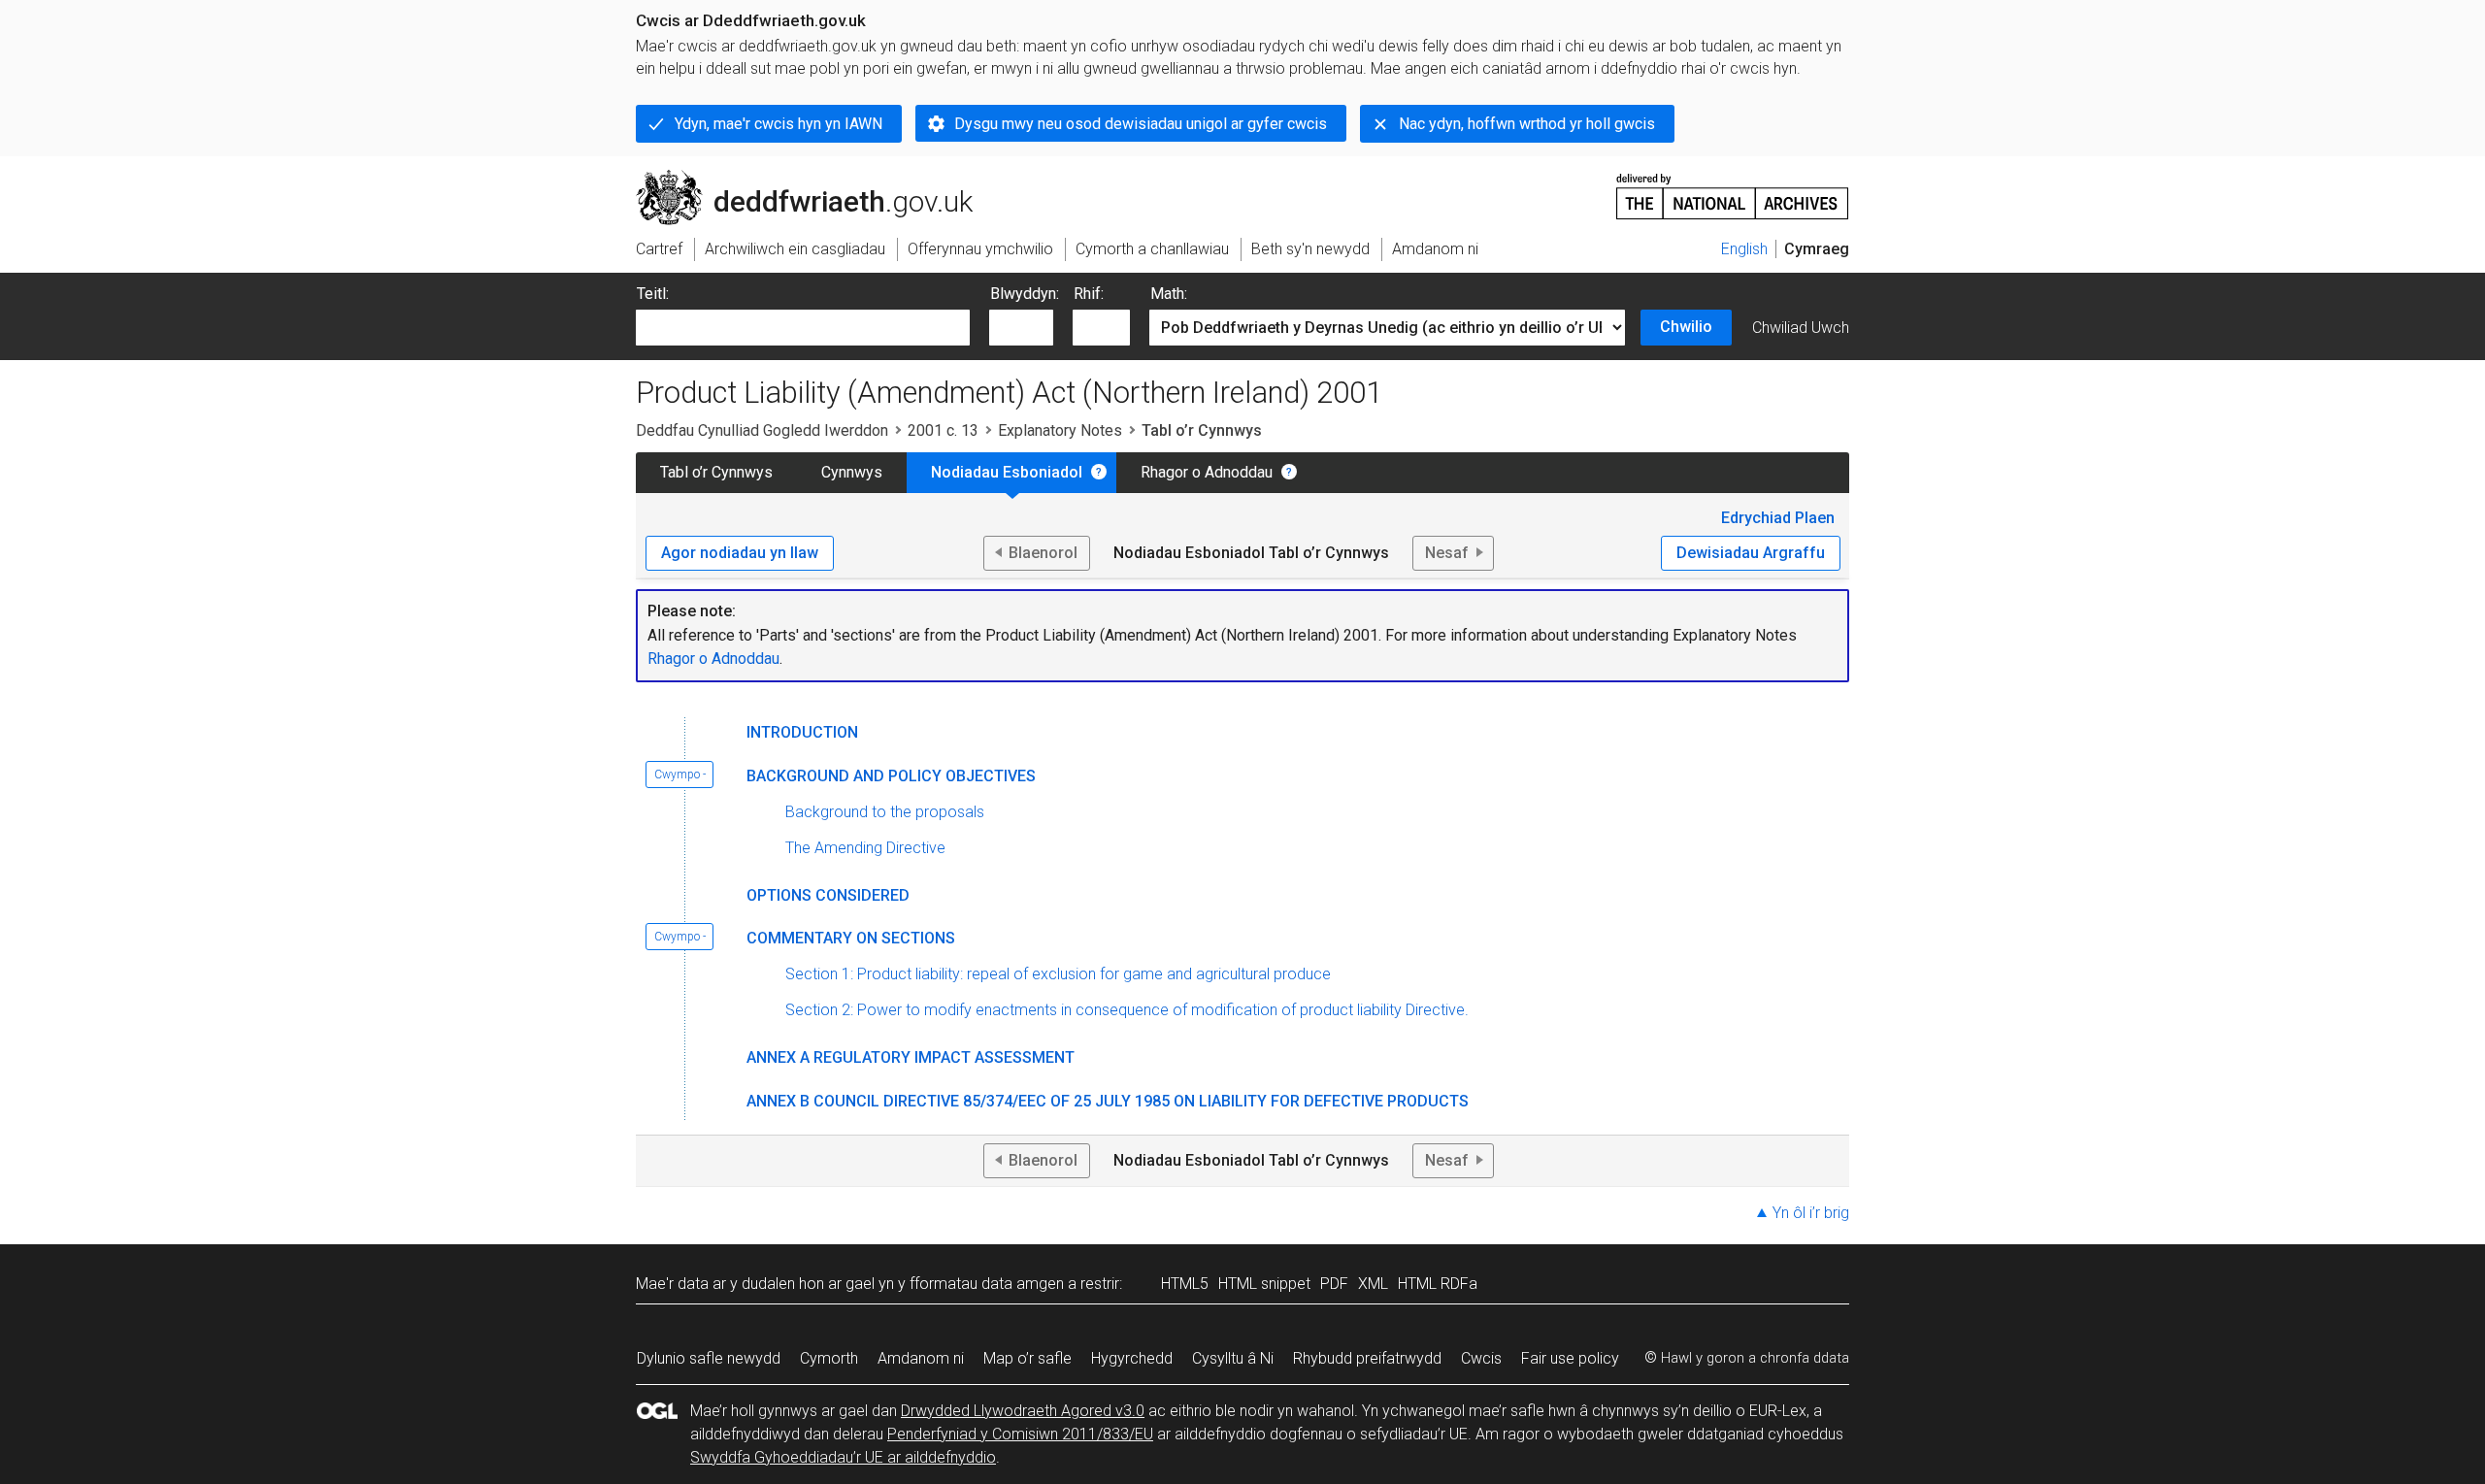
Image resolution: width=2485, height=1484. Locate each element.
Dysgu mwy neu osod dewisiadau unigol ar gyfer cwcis (1141, 124)
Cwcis (1481, 1358)
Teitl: (653, 294)
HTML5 (1185, 1284)
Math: (1169, 294)
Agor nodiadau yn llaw (740, 553)
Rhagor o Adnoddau (1207, 472)
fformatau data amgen (987, 1284)
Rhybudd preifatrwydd (1367, 1358)
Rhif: (1089, 294)
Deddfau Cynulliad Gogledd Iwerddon (762, 430)
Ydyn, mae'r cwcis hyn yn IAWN (779, 124)
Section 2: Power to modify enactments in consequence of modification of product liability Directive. (1127, 1010)
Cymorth (829, 1358)
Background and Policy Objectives (891, 776)
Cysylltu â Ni (1233, 1358)
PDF (1334, 1284)
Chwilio (1686, 327)
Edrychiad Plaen (1778, 518)
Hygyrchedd (1132, 1358)
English (1744, 249)
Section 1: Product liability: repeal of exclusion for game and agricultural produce (1058, 974)
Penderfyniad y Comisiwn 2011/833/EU (1020, 1434)
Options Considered (828, 895)
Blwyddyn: (1025, 294)
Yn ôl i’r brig (1811, 1213)
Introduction (802, 732)
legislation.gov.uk (796, 178)
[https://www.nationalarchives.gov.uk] (1733, 189)
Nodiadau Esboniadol (1007, 472)
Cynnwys (852, 472)
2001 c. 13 (943, 430)
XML (1373, 1284)
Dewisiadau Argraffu (1751, 553)
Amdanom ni (921, 1358)
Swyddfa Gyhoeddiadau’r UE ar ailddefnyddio (843, 1457)
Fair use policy (1570, 1358)
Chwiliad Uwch (1801, 328)
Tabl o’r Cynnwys (716, 472)
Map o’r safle (1027, 1358)
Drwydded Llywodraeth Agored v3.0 (1023, 1411)
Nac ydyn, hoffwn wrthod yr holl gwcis (1527, 124)
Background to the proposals (885, 812)
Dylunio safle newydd (709, 1358)
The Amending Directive (865, 848)
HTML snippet (1264, 1284)
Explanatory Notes (1060, 430)
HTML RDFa (1438, 1284)
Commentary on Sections (851, 938)
